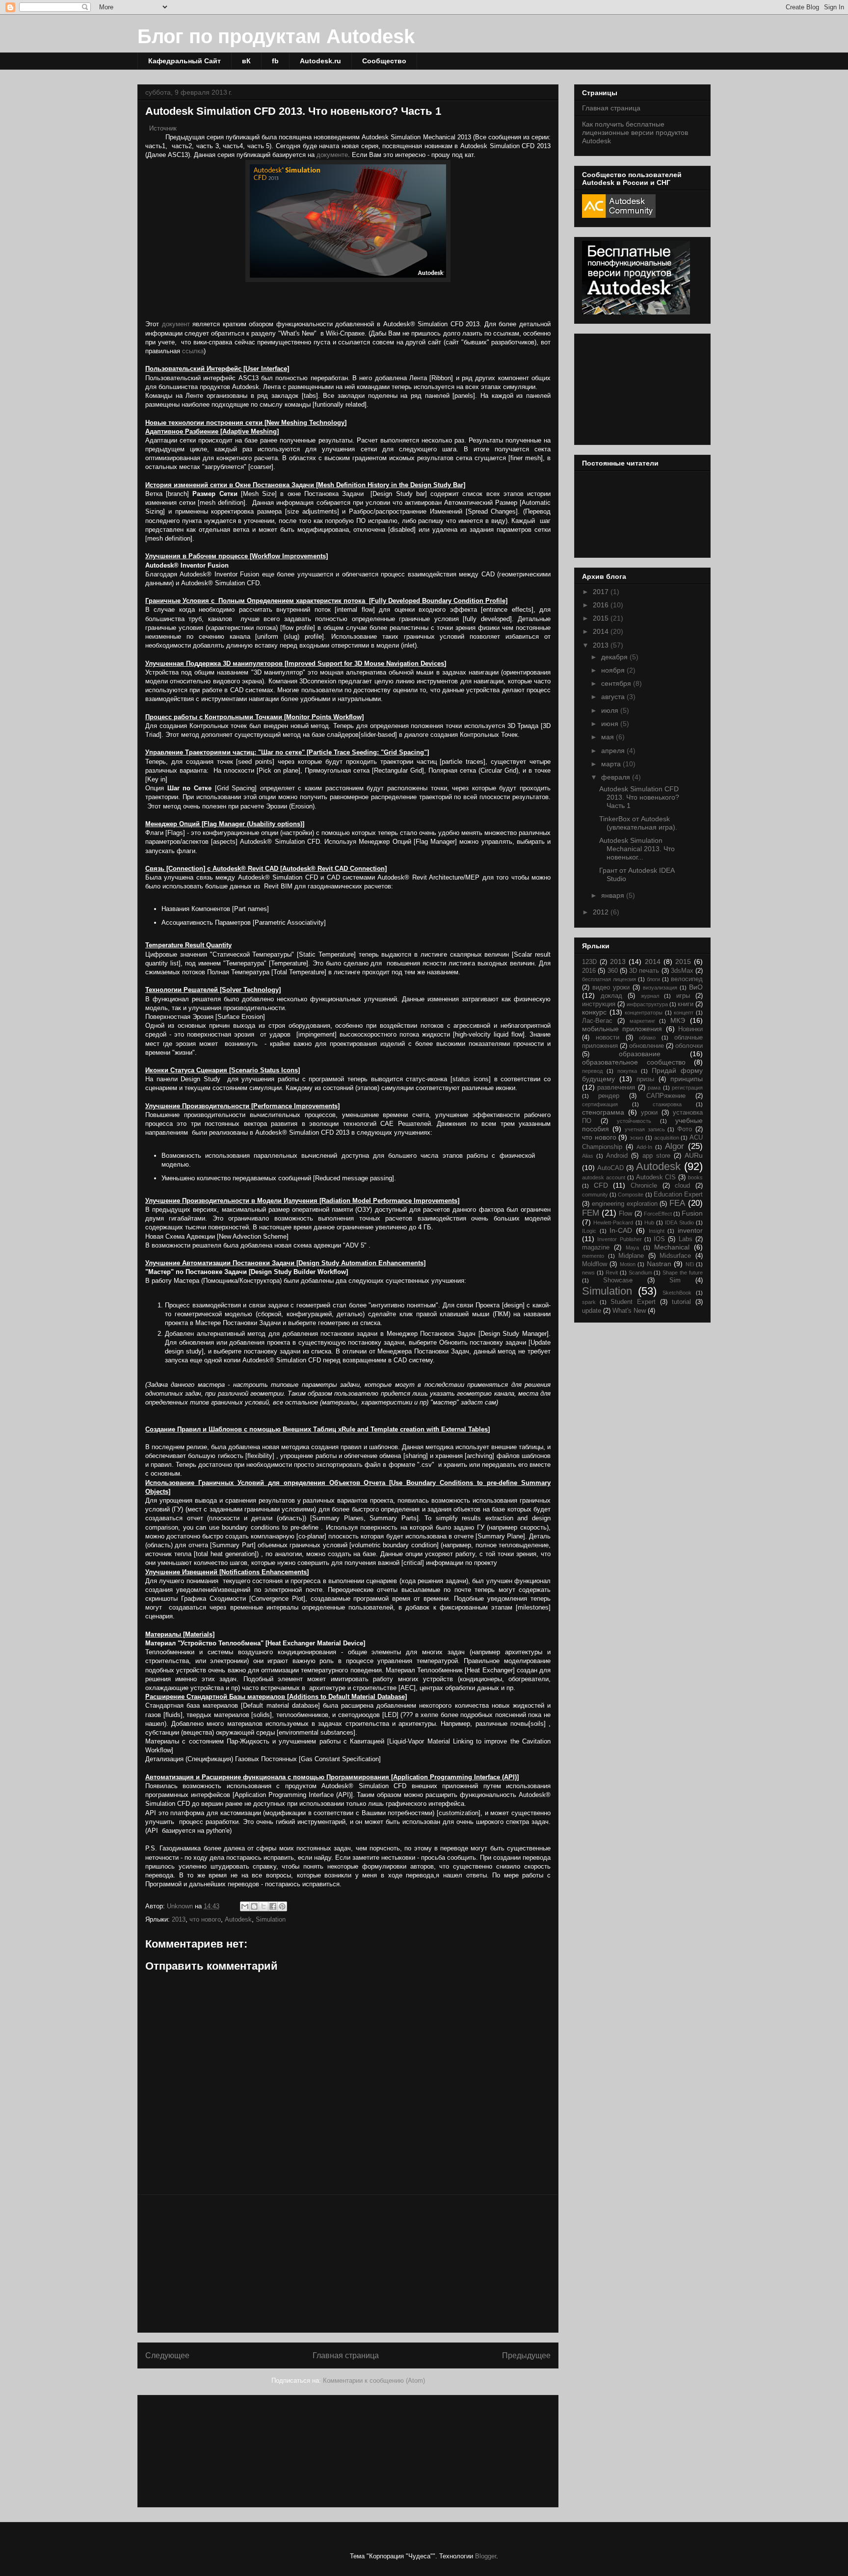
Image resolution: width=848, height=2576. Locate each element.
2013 (179, 1919)
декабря (615, 657)
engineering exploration (625, 1204)
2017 (602, 592)
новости (608, 1038)
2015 (602, 618)
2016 (602, 605)
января (614, 895)
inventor (690, 1230)
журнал (650, 996)
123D (589, 962)
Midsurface (675, 1256)
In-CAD (621, 1230)
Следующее (167, 2355)
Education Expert (678, 1195)
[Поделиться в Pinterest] (282, 1906)
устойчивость (634, 1121)
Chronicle (644, 1186)
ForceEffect (658, 1214)
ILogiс (589, 1231)
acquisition (667, 1138)
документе (332, 155)
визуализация (660, 988)
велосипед (687, 979)
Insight (657, 1231)
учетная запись (645, 1129)
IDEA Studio (679, 1223)
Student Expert (633, 1302)
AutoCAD (610, 1168)
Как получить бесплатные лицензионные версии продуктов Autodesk (635, 132)
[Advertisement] (348, 2264)
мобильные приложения (622, 1029)
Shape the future (683, 1273)
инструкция (599, 1004)
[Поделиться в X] (264, 1906)
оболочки (689, 1046)
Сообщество (384, 61)
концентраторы (644, 1013)
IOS (659, 1239)
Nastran (659, 1264)
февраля (617, 777)
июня (611, 724)
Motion (628, 1264)
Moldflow (595, 1264)
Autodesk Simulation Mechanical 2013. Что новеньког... (637, 849)
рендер (609, 1096)
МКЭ (678, 1020)
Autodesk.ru (320, 61)
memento (593, 1256)
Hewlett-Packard (613, 1223)
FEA (677, 1203)
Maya (632, 1248)
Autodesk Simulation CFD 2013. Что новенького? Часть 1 (639, 797)
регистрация (687, 1088)
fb (275, 61)
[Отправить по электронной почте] (245, 1906)
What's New (629, 1311)
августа (614, 697)
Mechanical (672, 1247)
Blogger (486, 2556)
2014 (602, 631)
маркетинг (642, 1021)
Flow (625, 1214)
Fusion (692, 1213)
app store (656, 1156)
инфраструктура (647, 1004)
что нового (205, 1919)
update (592, 1311)
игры (683, 996)
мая (609, 737)
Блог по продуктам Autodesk (276, 36)
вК (246, 61)
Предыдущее (526, 2355)
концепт (684, 1013)
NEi (690, 1264)
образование (640, 1054)
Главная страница (346, 2355)
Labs (686, 1239)
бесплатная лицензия (609, 979)
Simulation (271, 1919)
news (588, 1273)
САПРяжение (666, 1096)
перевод (592, 1071)
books (695, 1177)
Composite (631, 1195)
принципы (687, 1079)
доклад (611, 996)
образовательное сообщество (634, 1062)
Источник (163, 128)
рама (654, 1088)
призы (645, 1079)
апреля (614, 751)
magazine (596, 1248)
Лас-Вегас (597, 1021)
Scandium (640, 1273)
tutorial (681, 1302)
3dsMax (682, 971)
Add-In (644, 1147)
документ (176, 324)
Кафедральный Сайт (185, 61)
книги (686, 1004)
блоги (653, 979)
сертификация (600, 1104)
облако (647, 1038)
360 (613, 971)
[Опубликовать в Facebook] (273, 1906)
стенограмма (603, 1112)
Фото (685, 1129)
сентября (617, 683)
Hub (649, 1223)
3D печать (644, 971)
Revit (612, 1273)
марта (612, 764)
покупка (627, 1071)
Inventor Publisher (619, 1239)
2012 (602, 912)
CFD (601, 1185)
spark (589, 1302)
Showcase (618, 1280)
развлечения (616, 1088)
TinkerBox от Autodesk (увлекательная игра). (638, 823)
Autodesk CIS (656, 1177)
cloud (682, 1186)
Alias (588, 1156)
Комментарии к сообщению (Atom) (374, 2381)
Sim (675, 1280)
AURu (694, 1155)
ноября (614, 670)
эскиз (636, 1138)
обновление (647, 1046)
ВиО (696, 987)
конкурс (594, 1012)
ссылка (193, 351)
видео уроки (611, 988)
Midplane (631, 1256)
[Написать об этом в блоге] (254, 1906)
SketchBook (677, 1293)
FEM (591, 1213)
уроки (649, 1113)
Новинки (690, 1029)
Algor (675, 1146)
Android (617, 1156)
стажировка (667, 1104)
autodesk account (604, 1177)
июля (611, 710)
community (595, 1195)
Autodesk (238, 1919)
